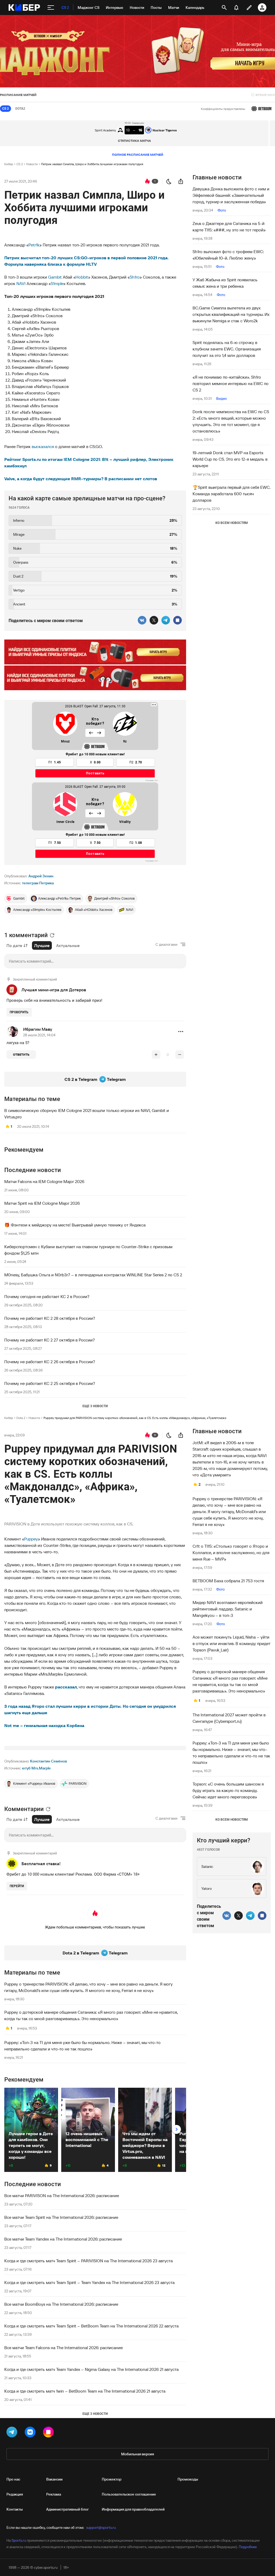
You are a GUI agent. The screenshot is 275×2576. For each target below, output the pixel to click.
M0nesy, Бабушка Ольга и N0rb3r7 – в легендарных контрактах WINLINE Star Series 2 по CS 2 (93, 1275)
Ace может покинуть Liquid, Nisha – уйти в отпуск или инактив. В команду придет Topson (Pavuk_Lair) (231, 1643)
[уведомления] (236, 8)
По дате (14, 945)
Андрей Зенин (41, 876)
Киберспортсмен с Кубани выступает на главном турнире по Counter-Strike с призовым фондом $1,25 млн (88, 1250)
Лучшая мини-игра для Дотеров (54, 990)
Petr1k (34, 245)
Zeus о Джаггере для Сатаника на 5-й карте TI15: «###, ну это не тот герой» (229, 227)
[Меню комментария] (181, 1032)
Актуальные (68, 945)
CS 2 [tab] (6, 109)
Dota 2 (21, 1418)
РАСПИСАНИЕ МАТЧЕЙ (18, 95)
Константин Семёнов (48, 1761)
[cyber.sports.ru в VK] (31, 2433)
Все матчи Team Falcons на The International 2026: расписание (64, 2348)
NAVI (21, 283)
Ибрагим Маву (38, 1029)
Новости (32, 164)
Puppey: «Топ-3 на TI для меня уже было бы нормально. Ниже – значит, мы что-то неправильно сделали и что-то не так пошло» (82, 2046)
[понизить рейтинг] (180, 1055)
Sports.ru (19, 2540)
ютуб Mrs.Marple (36, 1768)
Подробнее (248, 2547)
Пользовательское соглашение (129, 2494)
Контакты (15, 2509)
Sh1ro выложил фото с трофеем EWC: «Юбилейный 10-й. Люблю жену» (228, 255)
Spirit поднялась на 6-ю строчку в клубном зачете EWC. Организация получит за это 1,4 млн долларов (227, 349)
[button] (181, 1032)
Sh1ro (135, 277)
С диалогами (167, 944)
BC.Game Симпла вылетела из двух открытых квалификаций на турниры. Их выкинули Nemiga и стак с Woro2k (231, 314)
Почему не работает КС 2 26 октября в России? (50, 1362)
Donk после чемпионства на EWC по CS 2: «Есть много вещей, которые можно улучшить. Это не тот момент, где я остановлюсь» (231, 421)
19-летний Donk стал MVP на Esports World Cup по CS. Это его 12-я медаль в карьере (230, 459)
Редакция (15, 2494)
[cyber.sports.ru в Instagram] (49, 2433)
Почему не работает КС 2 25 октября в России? (50, 1383)
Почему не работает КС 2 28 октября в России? (50, 1318)
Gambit (55, 277)
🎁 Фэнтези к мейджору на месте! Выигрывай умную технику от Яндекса (75, 1225)
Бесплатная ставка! (41, 1864)
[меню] (51, 8)
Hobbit (82, 277)
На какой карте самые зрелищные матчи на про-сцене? (87, 498)
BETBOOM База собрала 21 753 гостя (228, 1581)
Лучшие (42, 945)
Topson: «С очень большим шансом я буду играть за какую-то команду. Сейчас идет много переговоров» (228, 1790)
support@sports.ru (101, 2527)
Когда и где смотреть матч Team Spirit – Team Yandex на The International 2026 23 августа (89, 2282)
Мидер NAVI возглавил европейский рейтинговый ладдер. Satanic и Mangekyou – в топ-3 (228, 1609)
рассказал (66, 1687)
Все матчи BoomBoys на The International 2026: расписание (61, 2304)
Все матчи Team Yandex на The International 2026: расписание (63, 2239)
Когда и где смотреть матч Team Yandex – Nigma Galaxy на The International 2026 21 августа (91, 2369)
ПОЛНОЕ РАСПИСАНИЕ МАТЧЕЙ (138, 155)
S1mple (57, 283)
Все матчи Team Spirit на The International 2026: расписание (61, 2217)
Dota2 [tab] (20, 109)
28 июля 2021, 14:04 (39, 1035)
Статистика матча (134, 141)
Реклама (54, 2494)
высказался (43, 446)
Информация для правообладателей (133, 2509)
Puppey (31, 1539)
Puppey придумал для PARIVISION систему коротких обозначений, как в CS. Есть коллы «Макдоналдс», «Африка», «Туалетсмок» (135, 1418)
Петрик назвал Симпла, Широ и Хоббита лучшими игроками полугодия (92, 164)
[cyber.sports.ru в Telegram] (13, 2433)
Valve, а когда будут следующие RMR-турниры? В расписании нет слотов (81, 479)
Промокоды (188, 2479)
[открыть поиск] (224, 8)
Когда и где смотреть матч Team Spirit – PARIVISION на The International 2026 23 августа (88, 2261)
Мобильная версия (137, 2454)
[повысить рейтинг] (156, 1055)
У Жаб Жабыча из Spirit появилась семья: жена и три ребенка (225, 283)
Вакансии (54, 2479)
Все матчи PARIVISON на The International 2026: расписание (62, 2196)
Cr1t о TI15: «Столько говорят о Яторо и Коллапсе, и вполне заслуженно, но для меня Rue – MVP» (231, 1553)
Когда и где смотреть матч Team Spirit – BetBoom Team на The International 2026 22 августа (91, 2326)
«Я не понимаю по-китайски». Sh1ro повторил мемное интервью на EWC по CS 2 (231, 383)
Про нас (13, 2479)
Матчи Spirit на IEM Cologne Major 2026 (42, 1203)
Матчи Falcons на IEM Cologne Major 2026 (44, 1181)
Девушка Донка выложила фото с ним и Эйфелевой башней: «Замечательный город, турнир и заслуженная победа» (231, 195)
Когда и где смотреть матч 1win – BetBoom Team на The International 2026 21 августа (85, 2391)
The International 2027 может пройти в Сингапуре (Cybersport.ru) (229, 1718)
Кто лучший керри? (224, 1840)
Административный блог (68, 2509)
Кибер (9, 164)
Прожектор (112, 2479)
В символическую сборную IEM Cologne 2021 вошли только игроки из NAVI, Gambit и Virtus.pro (87, 1114)
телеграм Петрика (38, 883)
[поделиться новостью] (181, 181)
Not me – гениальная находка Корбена (44, 1725)
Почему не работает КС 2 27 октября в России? (50, 1340)
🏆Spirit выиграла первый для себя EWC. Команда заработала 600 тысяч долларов (231, 494)
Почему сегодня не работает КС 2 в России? (47, 1296)
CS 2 (20, 164)
